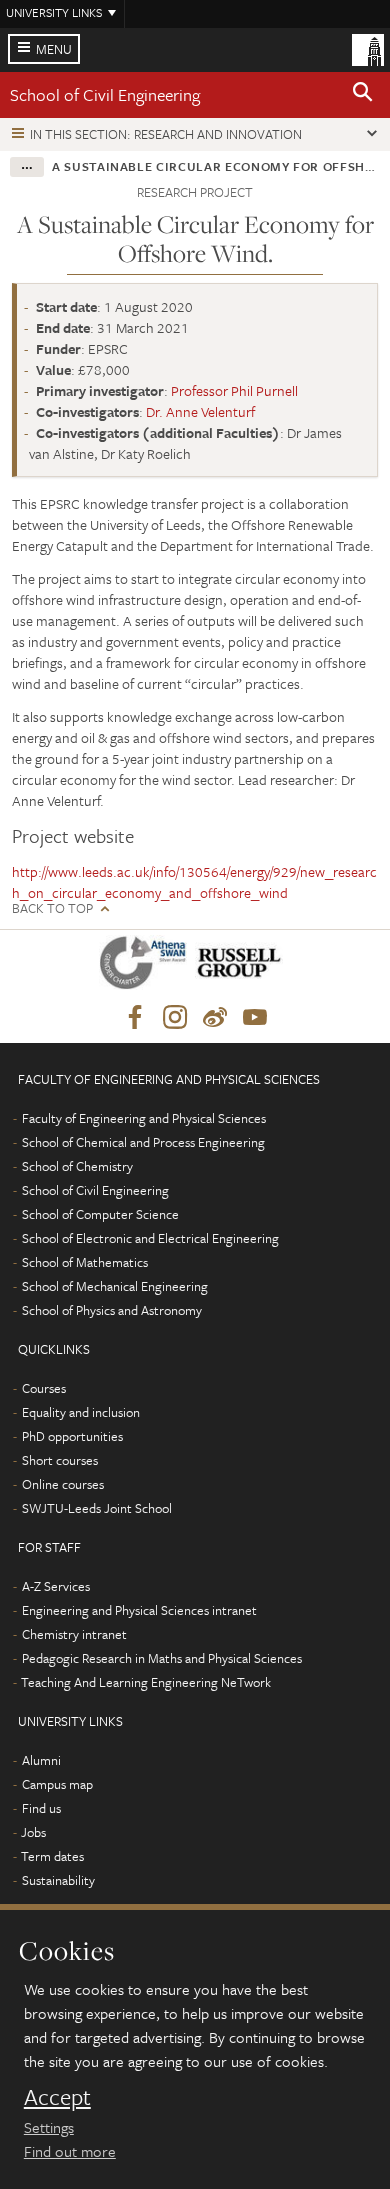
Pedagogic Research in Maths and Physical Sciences (162, 1658)
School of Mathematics (85, 1262)
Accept (57, 2097)
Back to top (52, 908)
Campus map (57, 1784)
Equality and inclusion (81, 1412)
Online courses (63, 1484)
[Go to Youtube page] (255, 1018)
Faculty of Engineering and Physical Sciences (144, 1118)
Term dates (52, 1856)
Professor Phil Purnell (234, 390)
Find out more (70, 2151)
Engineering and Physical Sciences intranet (139, 1610)
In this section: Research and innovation (166, 134)
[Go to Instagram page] (175, 1018)
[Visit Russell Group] (242, 966)
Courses (44, 1388)
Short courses (60, 1460)
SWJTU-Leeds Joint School (97, 1508)
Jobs (33, 1832)
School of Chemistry (77, 1166)
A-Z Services (56, 1586)
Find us (41, 1808)
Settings (49, 2127)
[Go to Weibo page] (215, 1018)
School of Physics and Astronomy (112, 1310)
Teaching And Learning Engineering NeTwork (146, 1682)
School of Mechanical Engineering (115, 1286)
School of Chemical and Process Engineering (143, 1142)
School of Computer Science (100, 1214)
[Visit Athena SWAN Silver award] (147, 966)
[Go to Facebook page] (135, 1018)
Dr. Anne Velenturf (200, 411)
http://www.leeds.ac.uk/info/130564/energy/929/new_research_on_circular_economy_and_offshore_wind (194, 882)
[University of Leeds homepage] (368, 48)
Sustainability (58, 1880)
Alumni (41, 1760)
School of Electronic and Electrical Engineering (150, 1238)
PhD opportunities (72, 1436)
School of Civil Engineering (105, 94)
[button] (363, 95)
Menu (54, 49)
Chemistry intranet (74, 1634)
